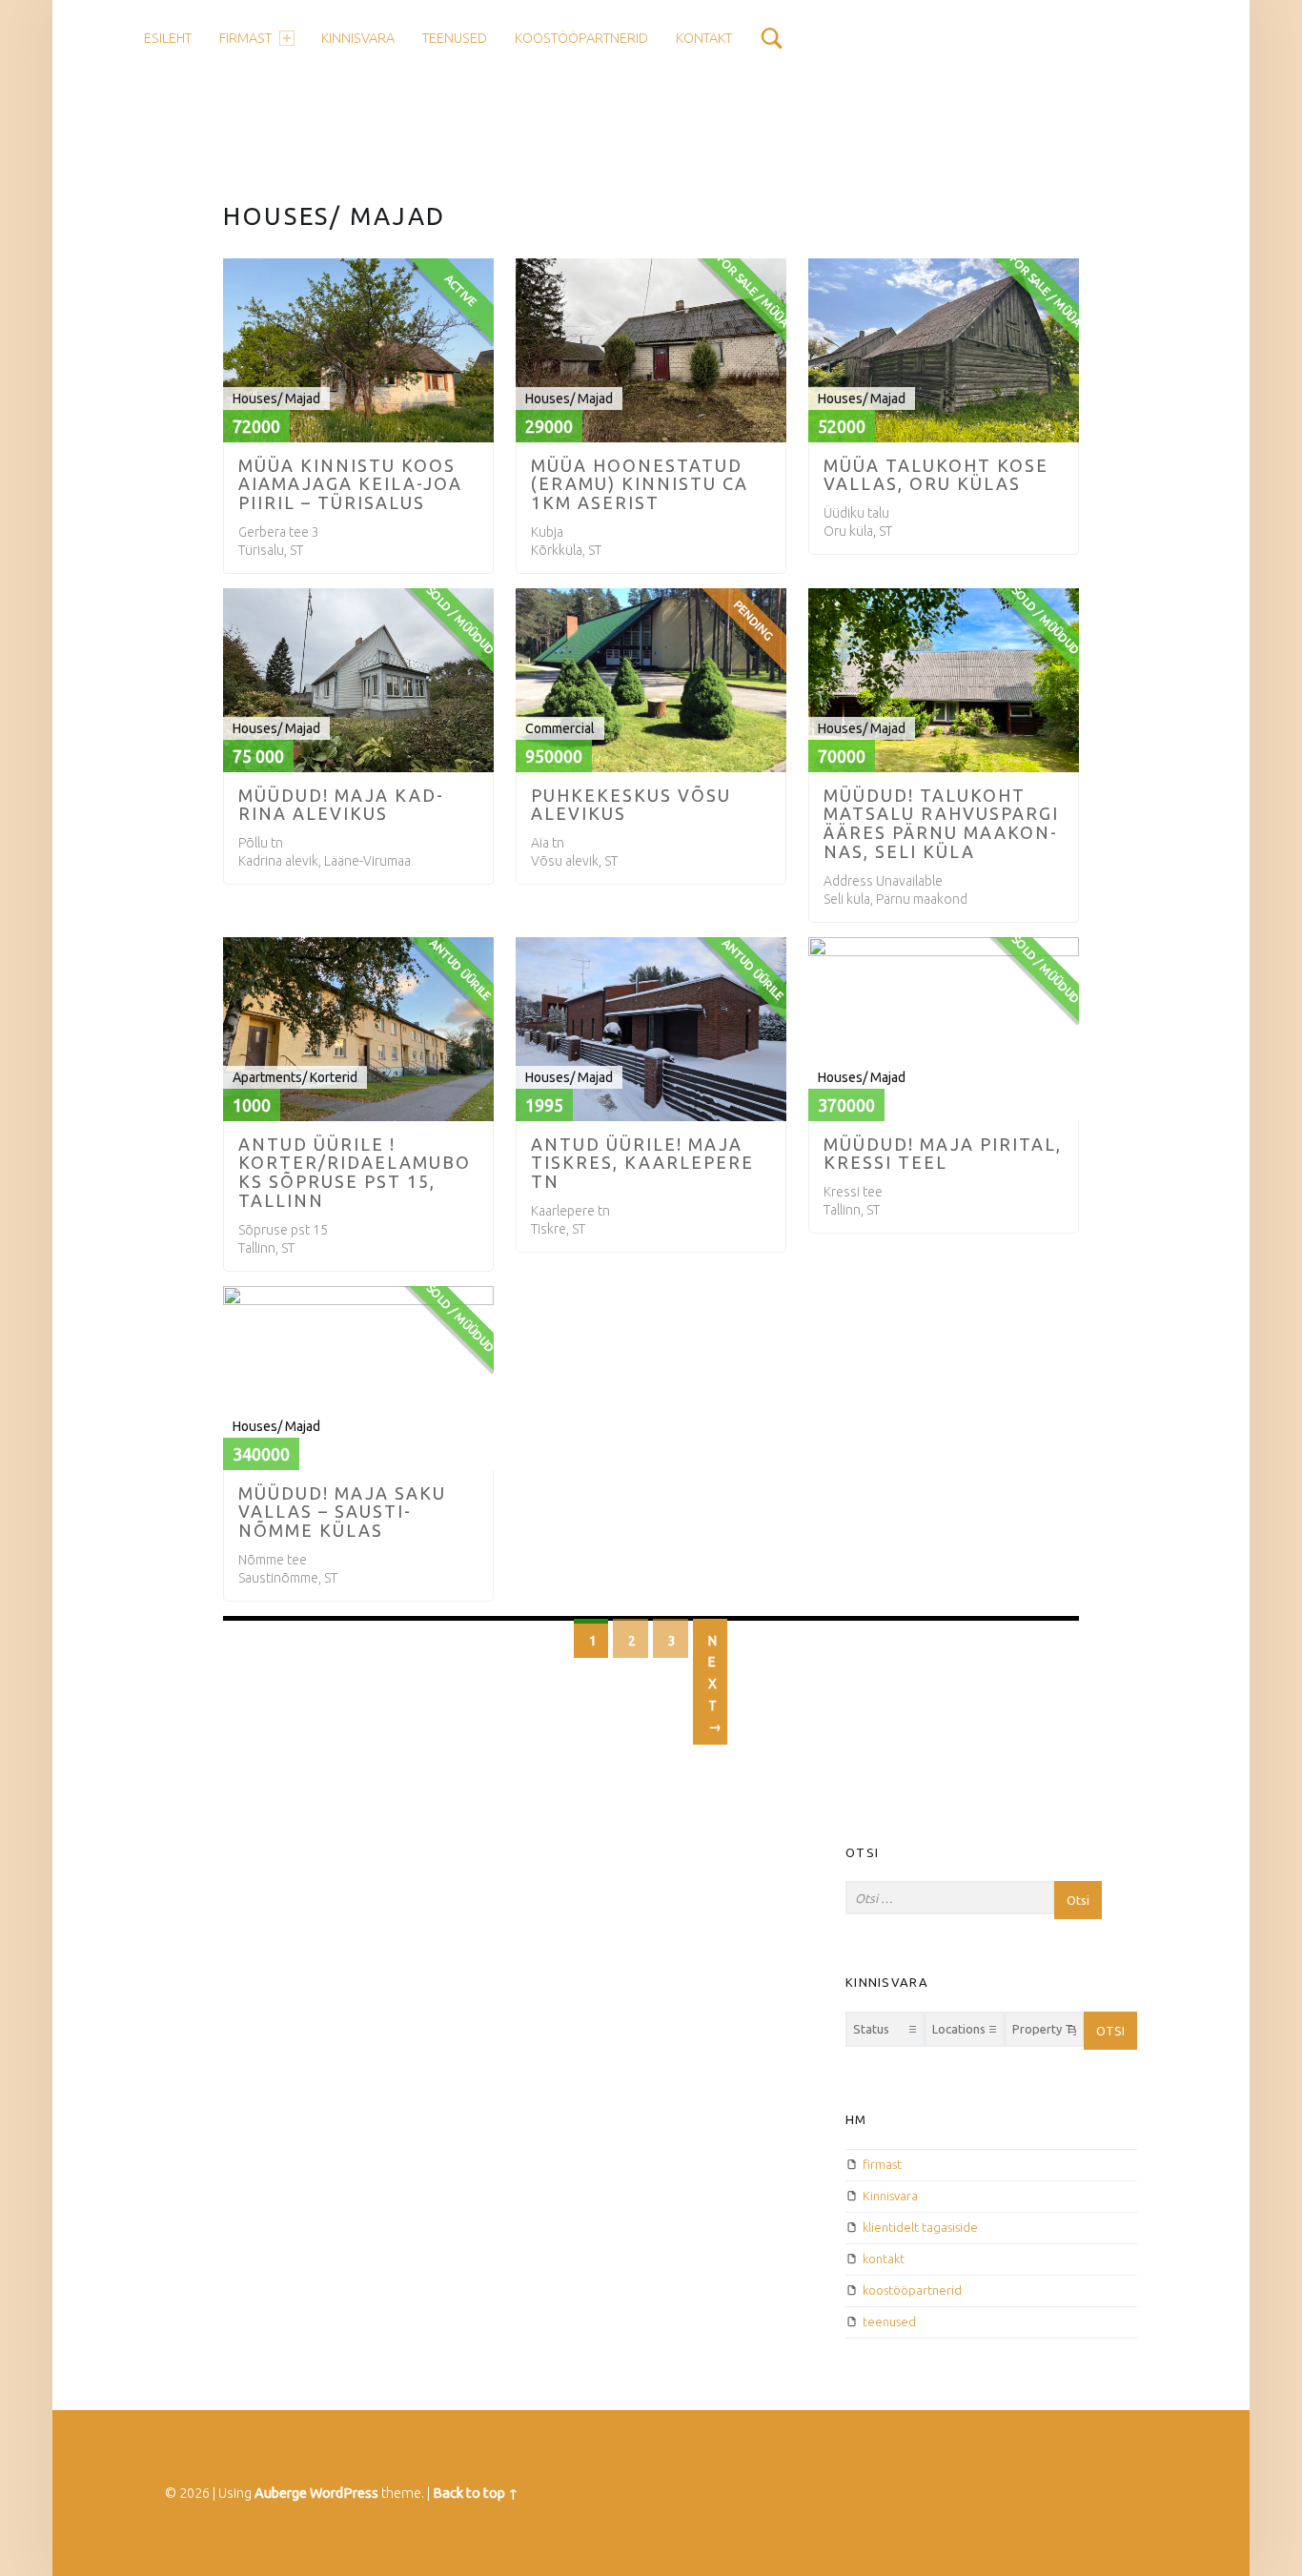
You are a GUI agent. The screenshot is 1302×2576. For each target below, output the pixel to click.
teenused (455, 38)
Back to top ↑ (476, 2493)
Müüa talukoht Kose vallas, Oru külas (936, 475)
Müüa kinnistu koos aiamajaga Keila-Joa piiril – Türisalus (350, 484)
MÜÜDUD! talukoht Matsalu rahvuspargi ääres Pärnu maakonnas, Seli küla (941, 824)
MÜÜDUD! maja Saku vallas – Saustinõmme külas (342, 1512)
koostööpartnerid (581, 38)
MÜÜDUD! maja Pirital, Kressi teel (943, 1154)
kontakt (704, 38)
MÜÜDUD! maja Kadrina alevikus (340, 805)
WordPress (344, 2493)
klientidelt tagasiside (920, 2227)
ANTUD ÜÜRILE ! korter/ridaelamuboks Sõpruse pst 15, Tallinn (355, 1173)
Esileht (168, 38)
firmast (245, 38)
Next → (715, 1684)
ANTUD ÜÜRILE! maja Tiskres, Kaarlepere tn (642, 1163)
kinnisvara (358, 38)
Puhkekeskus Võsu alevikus (631, 805)
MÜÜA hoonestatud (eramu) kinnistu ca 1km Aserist (640, 484)
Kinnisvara (890, 2196)
